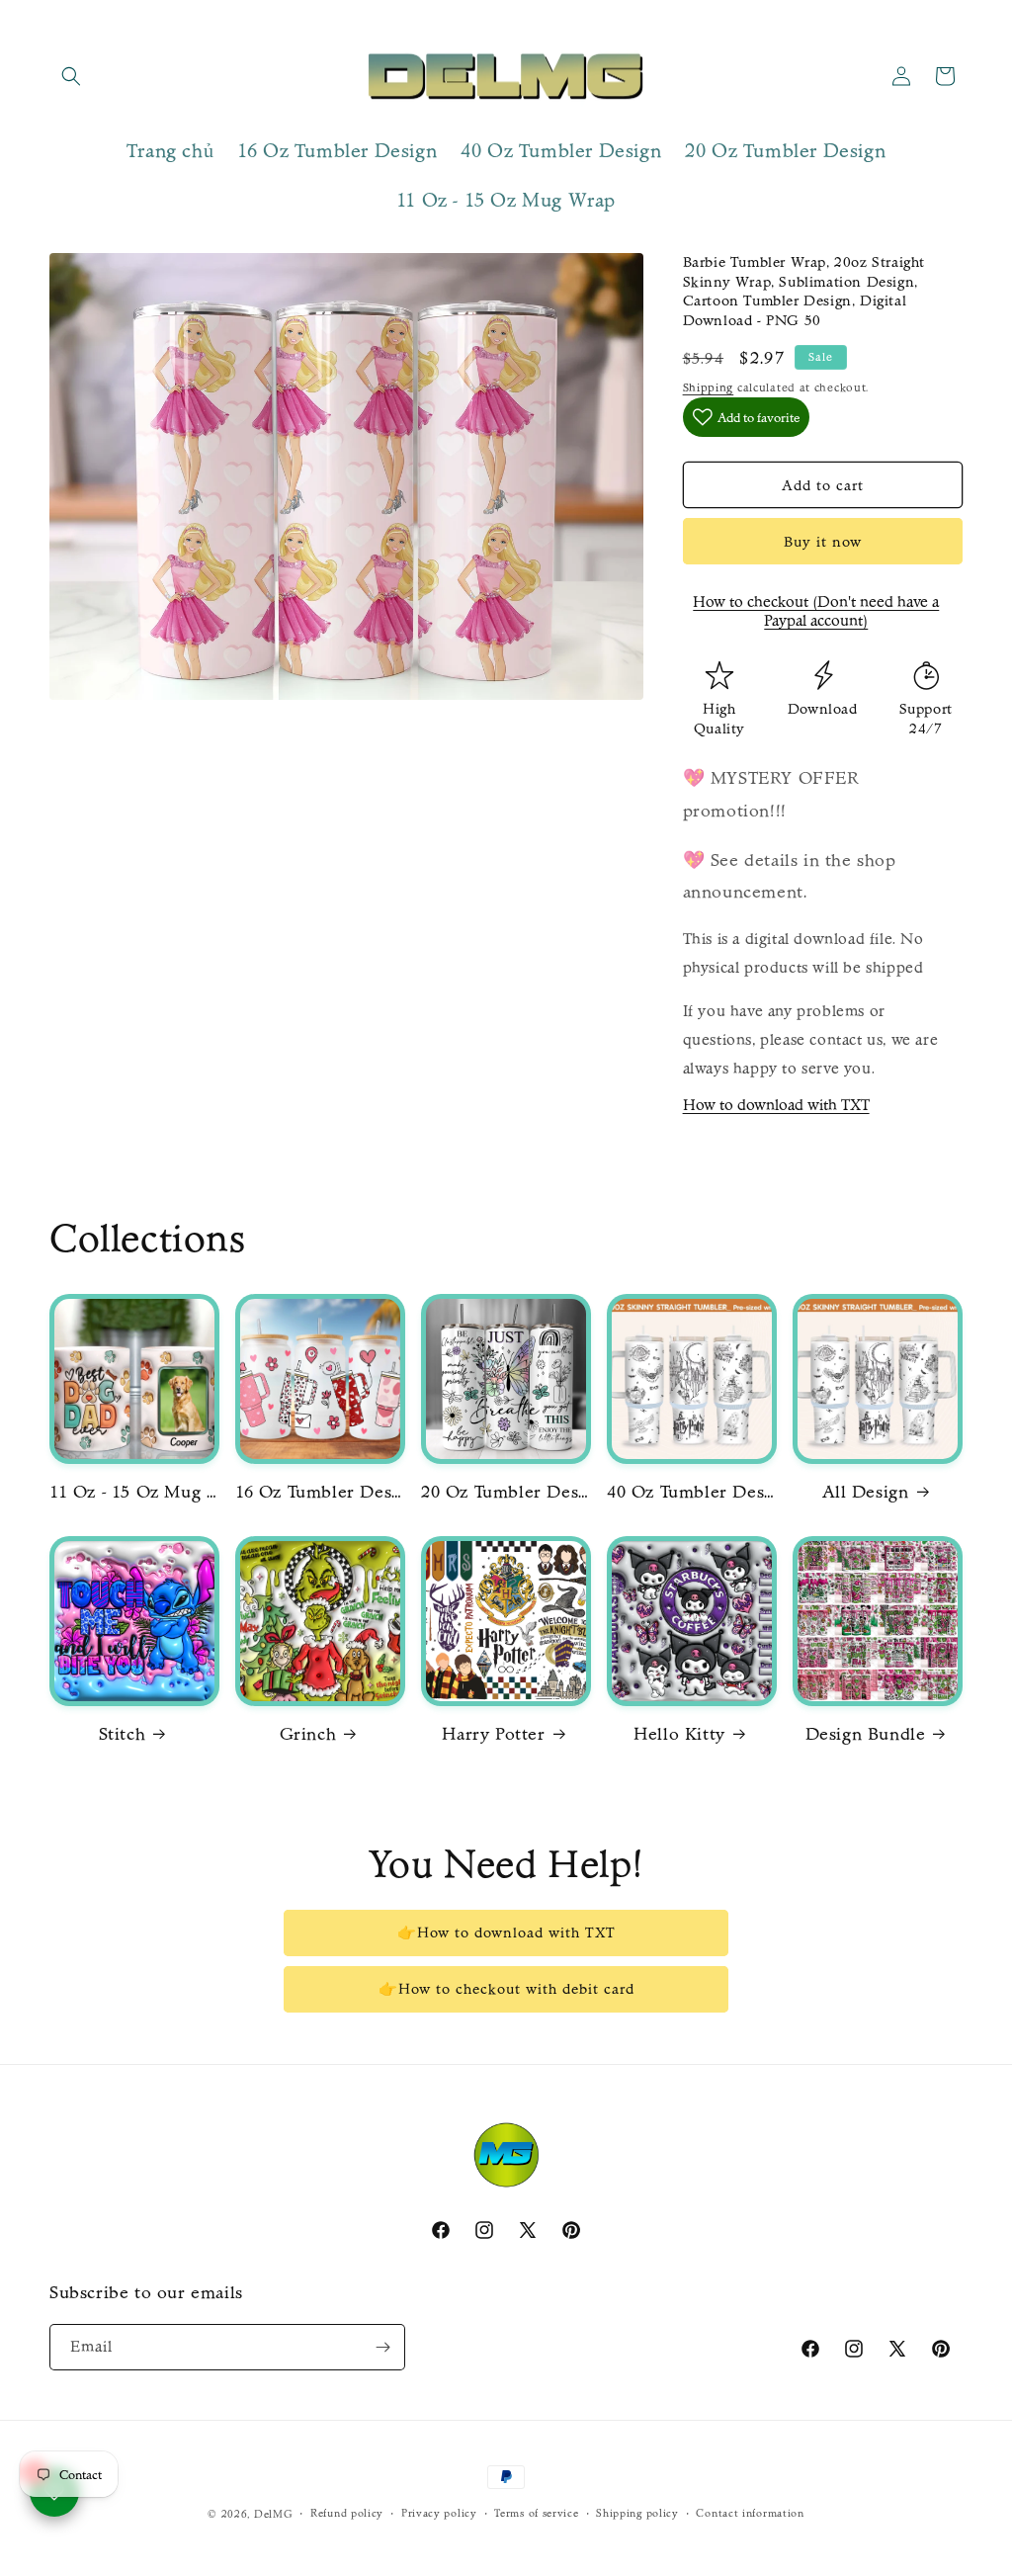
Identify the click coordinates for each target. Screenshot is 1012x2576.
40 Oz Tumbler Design (691, 1492)
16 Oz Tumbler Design (319, 1492)
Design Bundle (866, 1734)
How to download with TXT (776, 1105)
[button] (71, 76)
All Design (866, 1492)
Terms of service (536, 2513)
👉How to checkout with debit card (506, 1989)
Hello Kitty (679, 1734)
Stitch (123, 1734)
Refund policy (347, 2513)
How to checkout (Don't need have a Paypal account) (816, 611)
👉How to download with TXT (506, 1932)
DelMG (274, 2514)
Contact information (750, 2513)
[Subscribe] (382, 2347)
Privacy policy (439, 2513)
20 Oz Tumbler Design (505, 1492)
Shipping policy (637, 2513)
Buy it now (823, 542)
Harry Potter (493, 1734)
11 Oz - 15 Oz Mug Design (133, 1492)
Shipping (709, 387)
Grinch (308, 1734)
